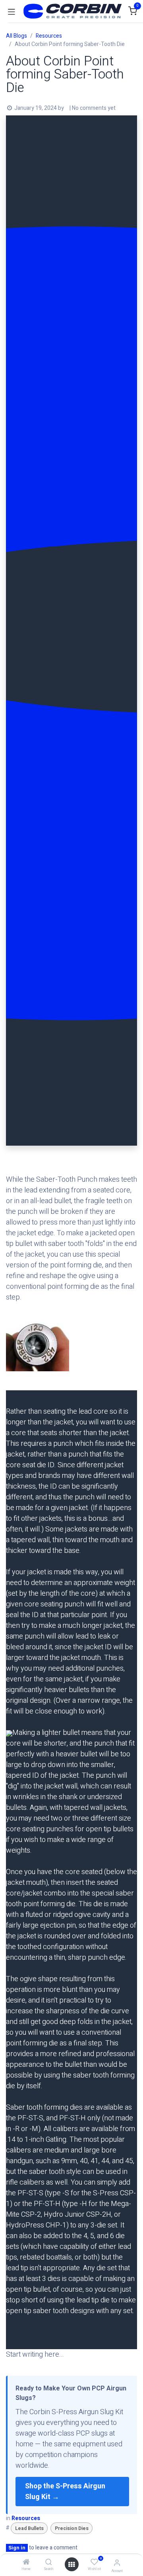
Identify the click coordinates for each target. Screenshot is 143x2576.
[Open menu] (71, 2564)
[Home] (26, 2563)
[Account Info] (117, 2563)
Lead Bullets (29, 2528)
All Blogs (16, 36)
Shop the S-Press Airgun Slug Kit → (65, 2492)
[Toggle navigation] (12, 11)
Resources (49, 36)
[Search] (49, 2563)
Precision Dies (72, 2528)
